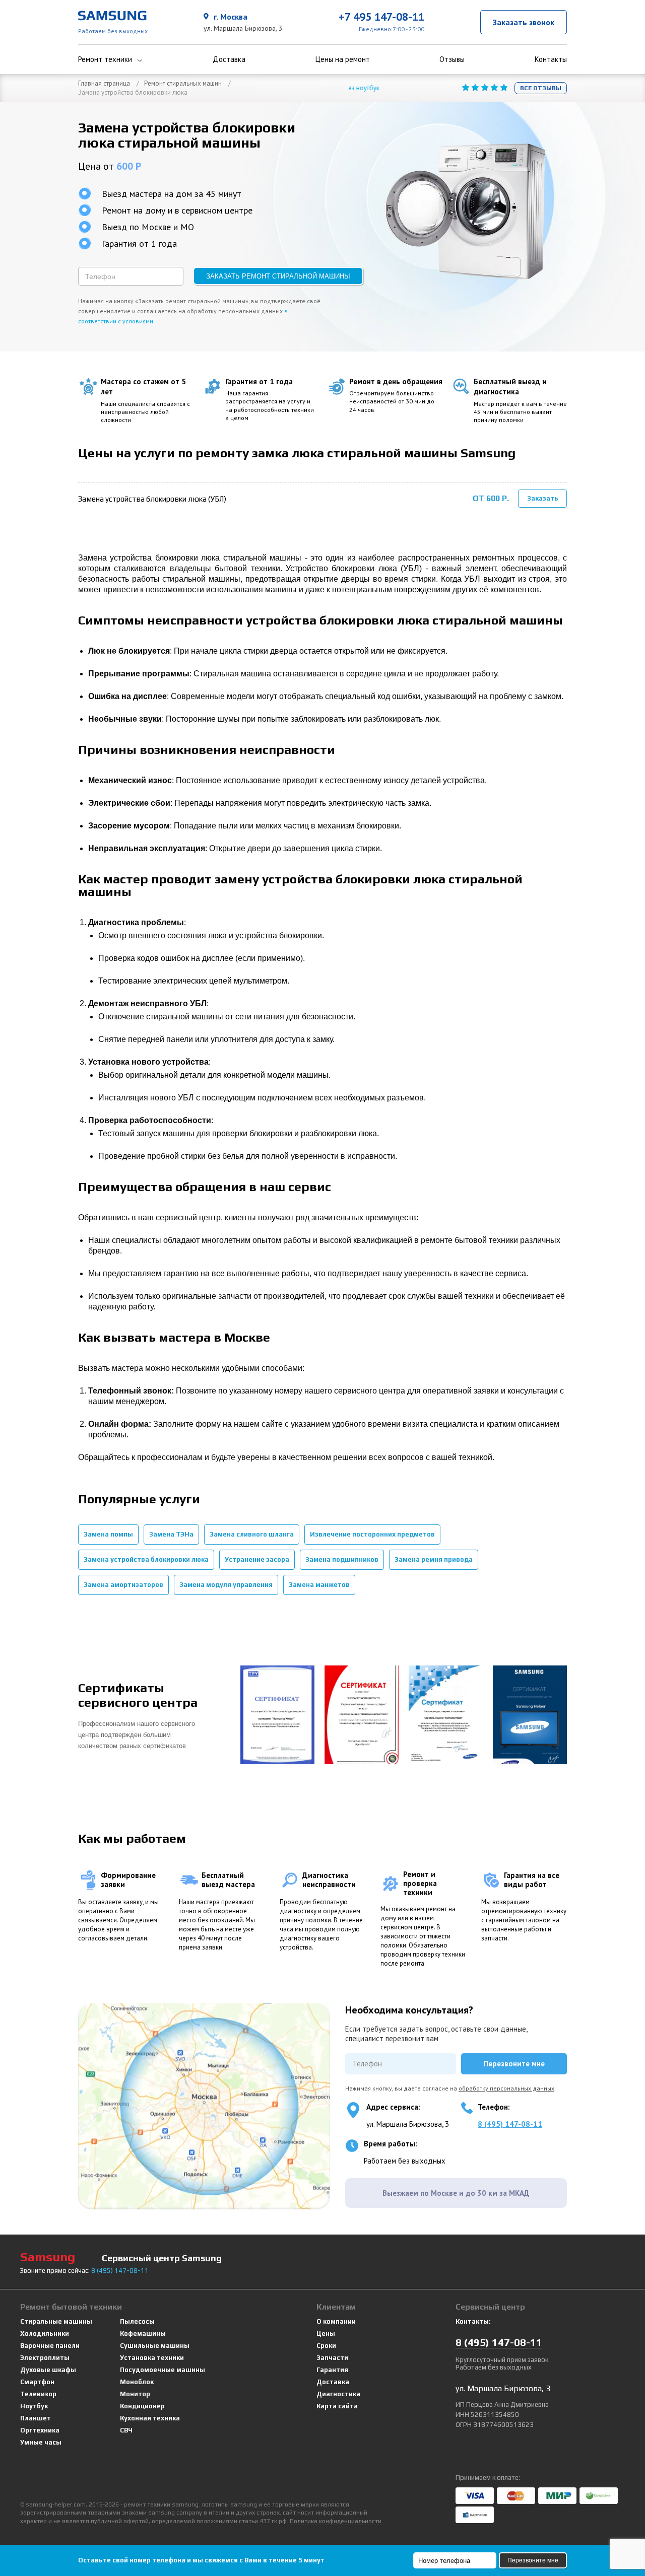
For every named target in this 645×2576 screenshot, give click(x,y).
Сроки (326, 2346)
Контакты (551, 59)
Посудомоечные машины (163, 2370)
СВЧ (126, 2430)
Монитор (135, 2394)
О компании (336, 2321)
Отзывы (452, 59)
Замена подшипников (342, 1559)
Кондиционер (142, 2406)
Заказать (543, 498)
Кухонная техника (150, 2418)
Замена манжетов (319, 1585)
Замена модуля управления (226, 1585)
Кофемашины (143, 2334)
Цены (326, 2334)
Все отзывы (541, 88)
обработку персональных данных (506, 2088)
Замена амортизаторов (123, 1585)
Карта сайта (337, 2406)
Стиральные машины (56, 2321)
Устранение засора (257, 1559)
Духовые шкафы (48, 2370)
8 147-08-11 (120, 2271)
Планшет (36, 2418)
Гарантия (332, 2370)
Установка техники (152, 2358)
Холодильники (45, 2334)
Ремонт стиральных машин (183, 83)
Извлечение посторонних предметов (372, 1534)
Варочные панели (50, 2346)
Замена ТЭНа (171, 1534)
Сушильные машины (155, 2346)
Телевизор (38, 2394)
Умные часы (41, 2442)
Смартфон (37, 2382)
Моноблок (137, 2382)
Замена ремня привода (434, 1559)
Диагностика (338, 2394)
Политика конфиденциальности (336, 2521)
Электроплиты (45, 2358)
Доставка (229, 59)
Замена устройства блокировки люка (146, 1559)
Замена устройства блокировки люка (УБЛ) (152, 499)
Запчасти (332, 2358)
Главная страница (104, 83)
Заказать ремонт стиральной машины (278, 276)
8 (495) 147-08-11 (510, 2124)
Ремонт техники (105, 59)
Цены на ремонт (343, 59)
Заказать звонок (524, 22)
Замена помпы (108, 1534)
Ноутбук (34, 2406)
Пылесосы (137, 2321)
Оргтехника (40, 2430)
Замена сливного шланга (252, 1534)
